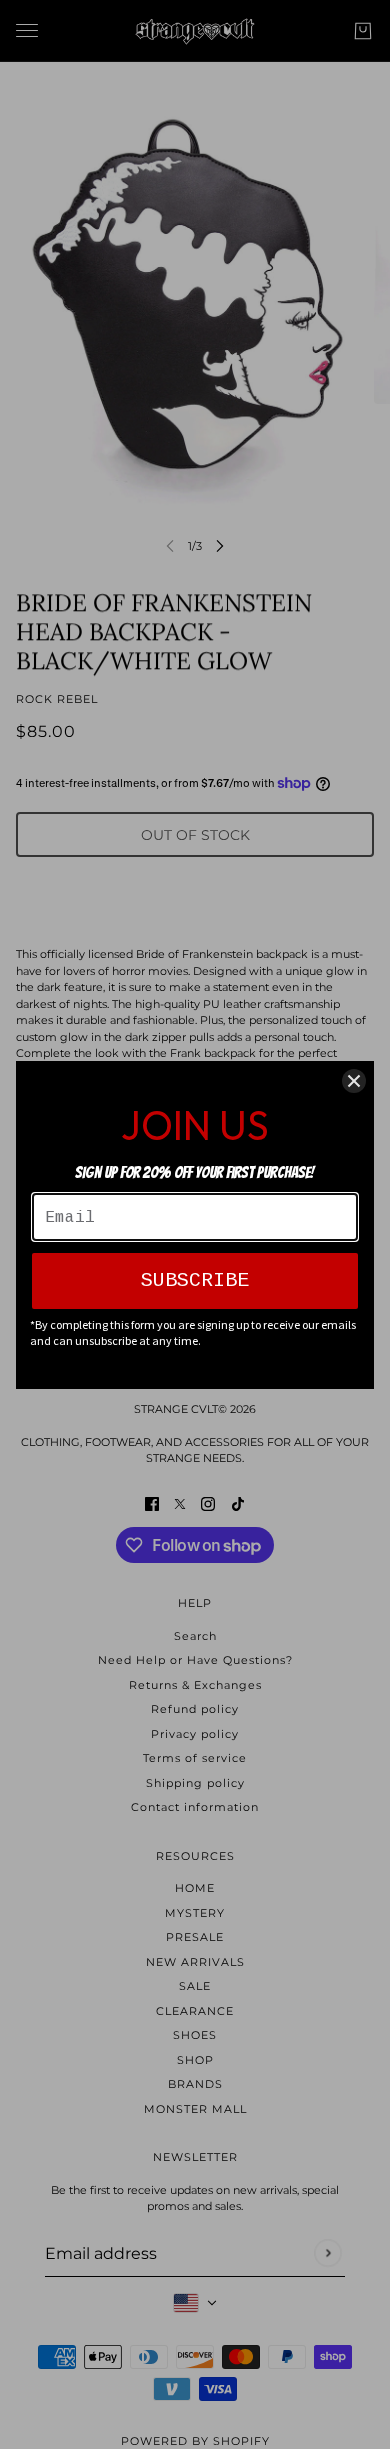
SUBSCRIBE (195, 1280)
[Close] (354, 1081)
